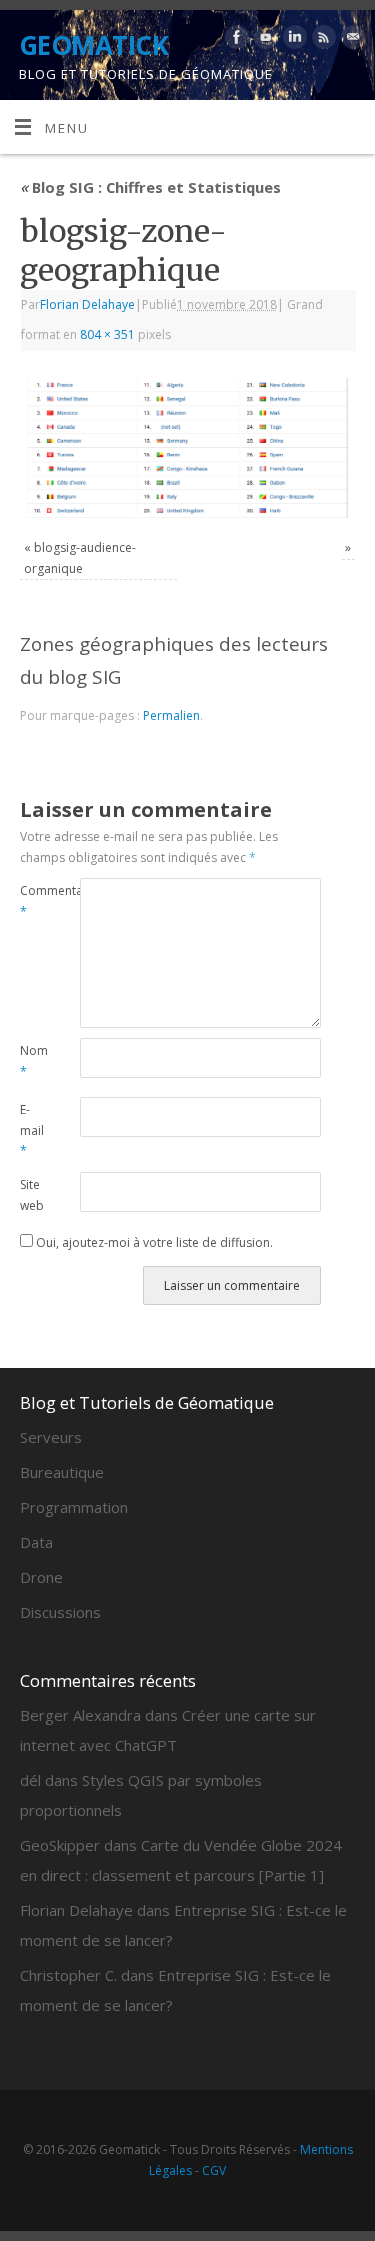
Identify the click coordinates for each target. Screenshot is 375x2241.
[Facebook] (234, 40)
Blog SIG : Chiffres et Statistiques (150, 187)
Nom (34, 1061)
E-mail (32, 1130)
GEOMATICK (93, 45)
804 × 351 (107, 334)
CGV (214, 2170)
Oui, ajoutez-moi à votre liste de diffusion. (153, 1242)
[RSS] (321, 40)
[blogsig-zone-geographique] (187, 448)
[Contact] (350, 40)
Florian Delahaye (87, 304)
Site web (32, 1195)
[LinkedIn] (292, 40)
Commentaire (35, 901)
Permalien (171, 715)
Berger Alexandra (80, 1715)
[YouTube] (263, 40)
